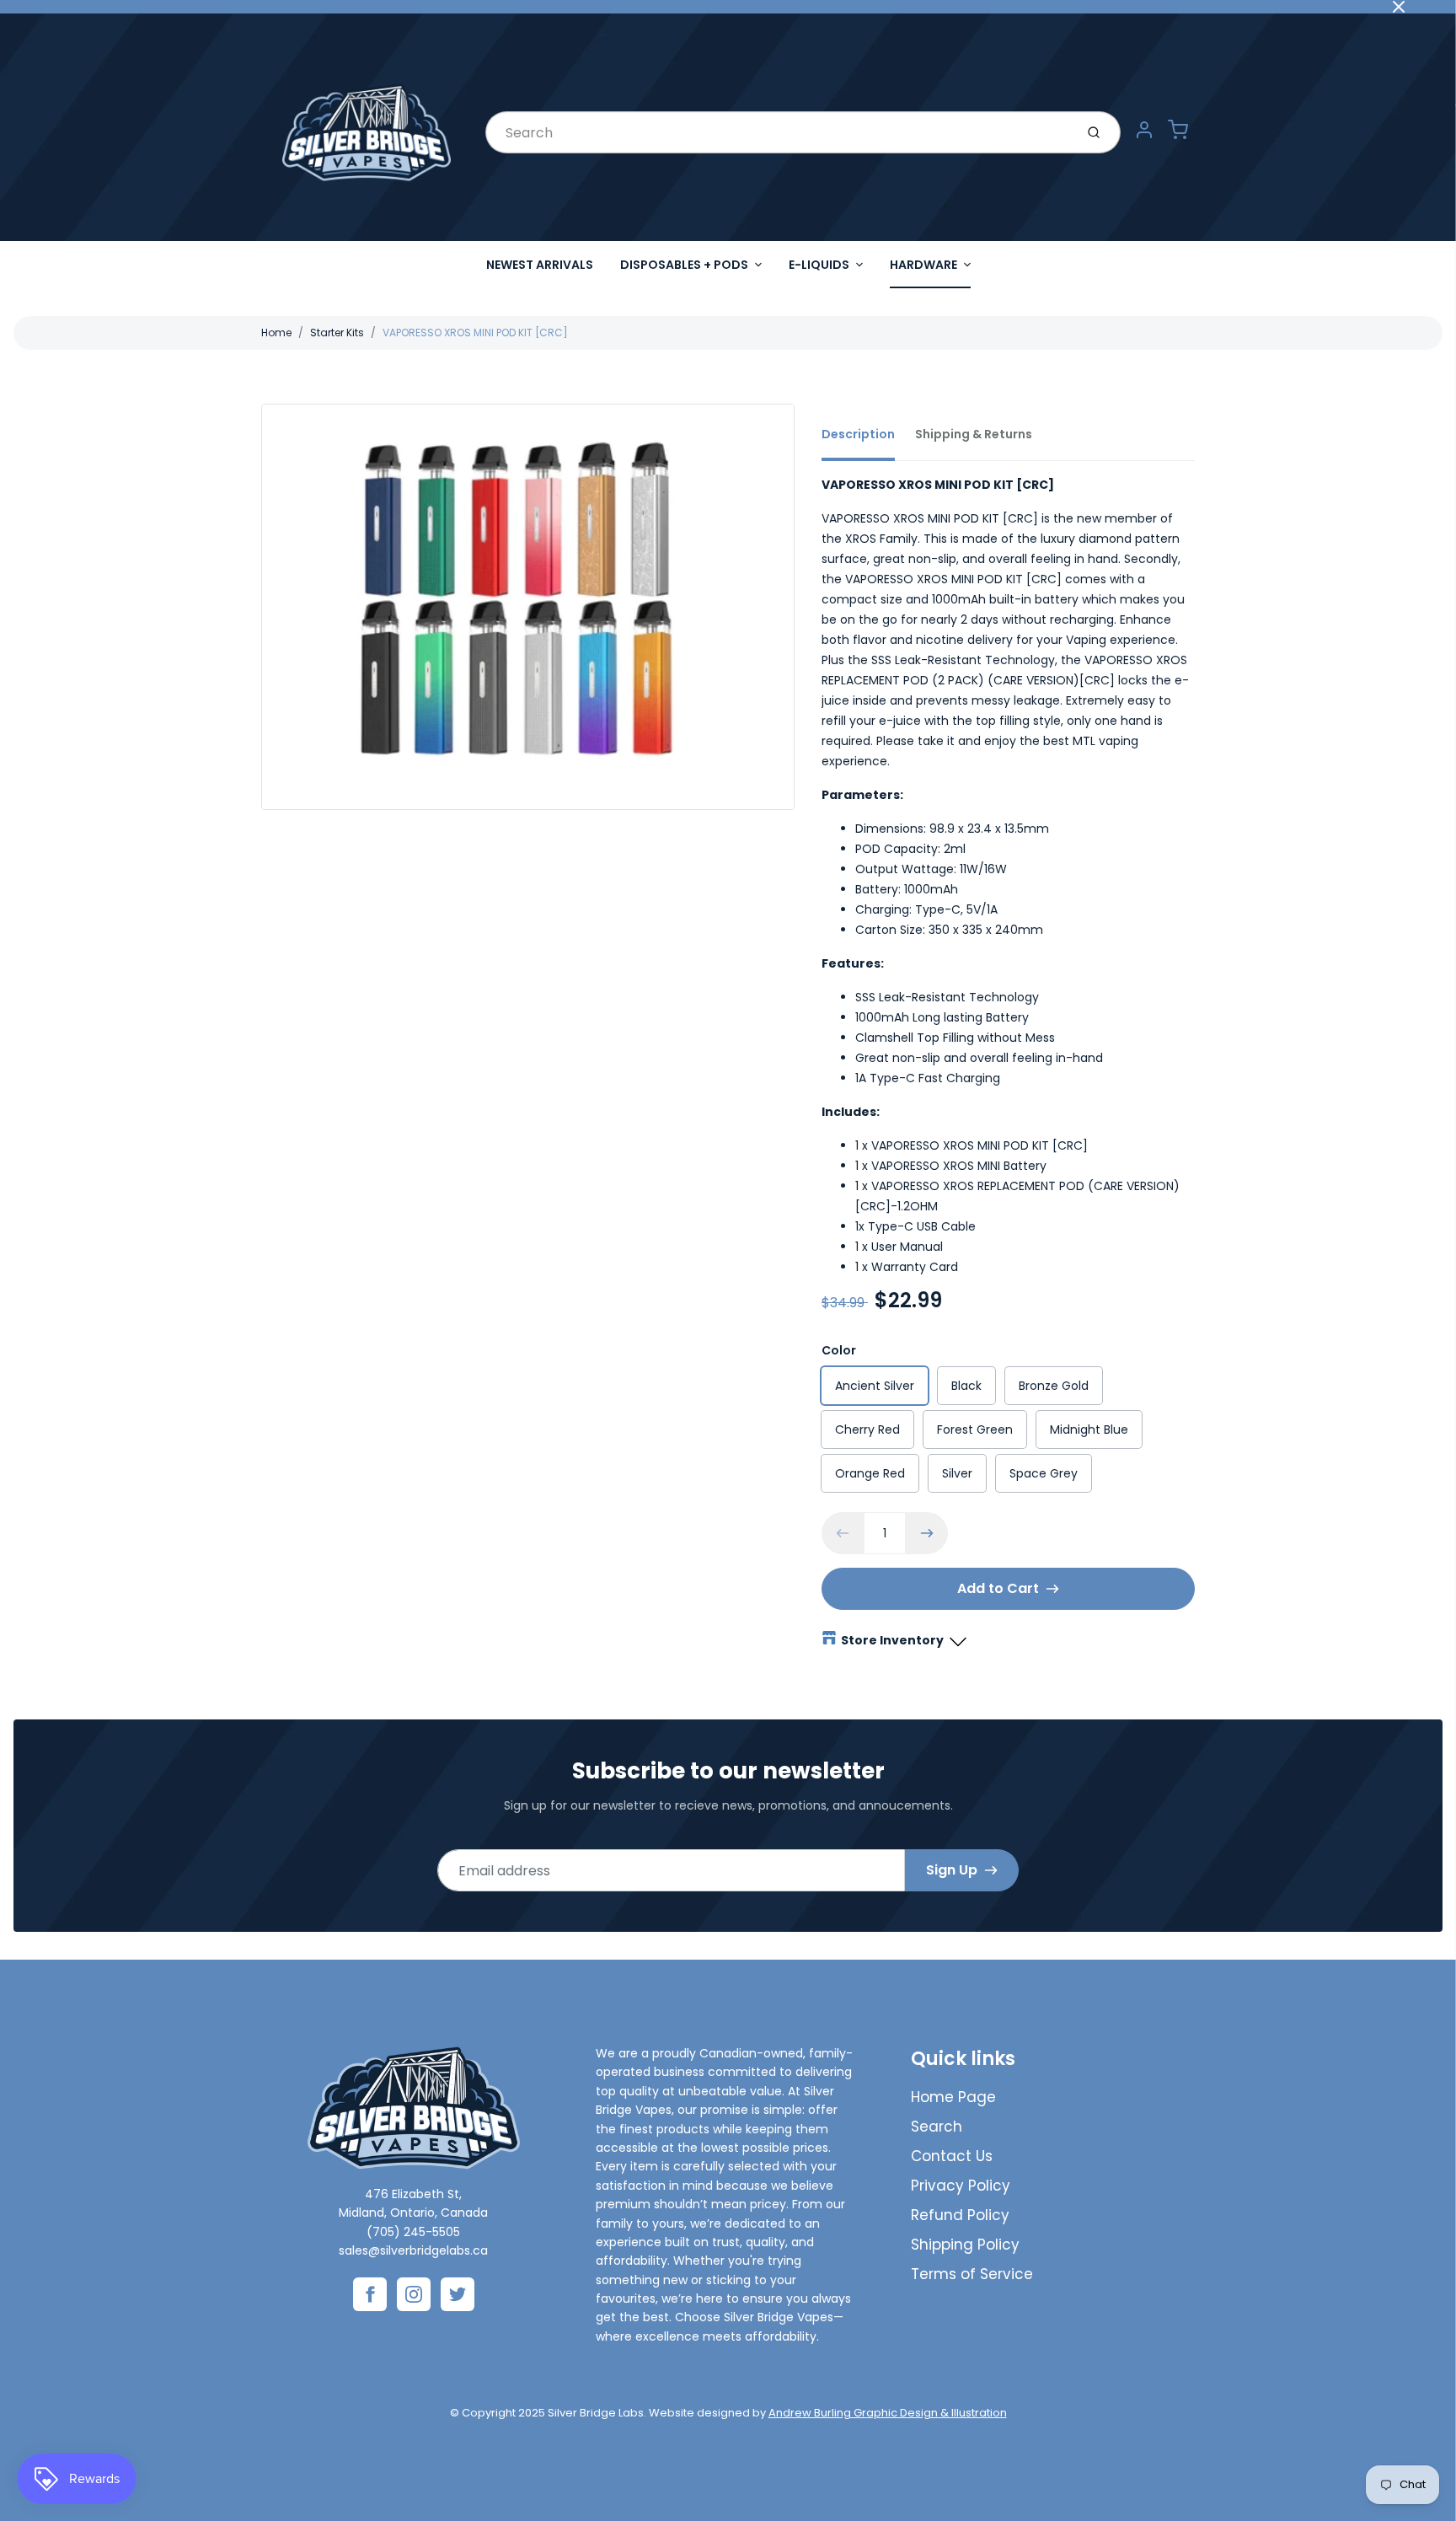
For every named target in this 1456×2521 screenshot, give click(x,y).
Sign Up (952, 1870)
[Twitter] (458, 2294)
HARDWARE (923, 265)
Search (937, 2127)
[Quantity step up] (927, 1533)
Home (276, 333)
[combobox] (778, 132)
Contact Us (952, 2156)
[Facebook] (370, 2294)
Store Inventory (892, 1640)
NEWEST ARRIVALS (540, 265)
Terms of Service (972, 2274)
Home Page (953, 2097)
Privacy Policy (961, 2186)
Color (839, 1350)
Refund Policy (960, 2215)
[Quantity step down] (843, 1533)
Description (858, 434)
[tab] (868, 439)
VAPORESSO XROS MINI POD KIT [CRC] (475, 333)
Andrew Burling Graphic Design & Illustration (888, 2413)
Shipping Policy (965, 2245)
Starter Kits (337, 333)
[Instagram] (414, 2294)
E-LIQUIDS (819, 265)
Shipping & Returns (974, 434)
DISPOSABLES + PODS (684, 265)
